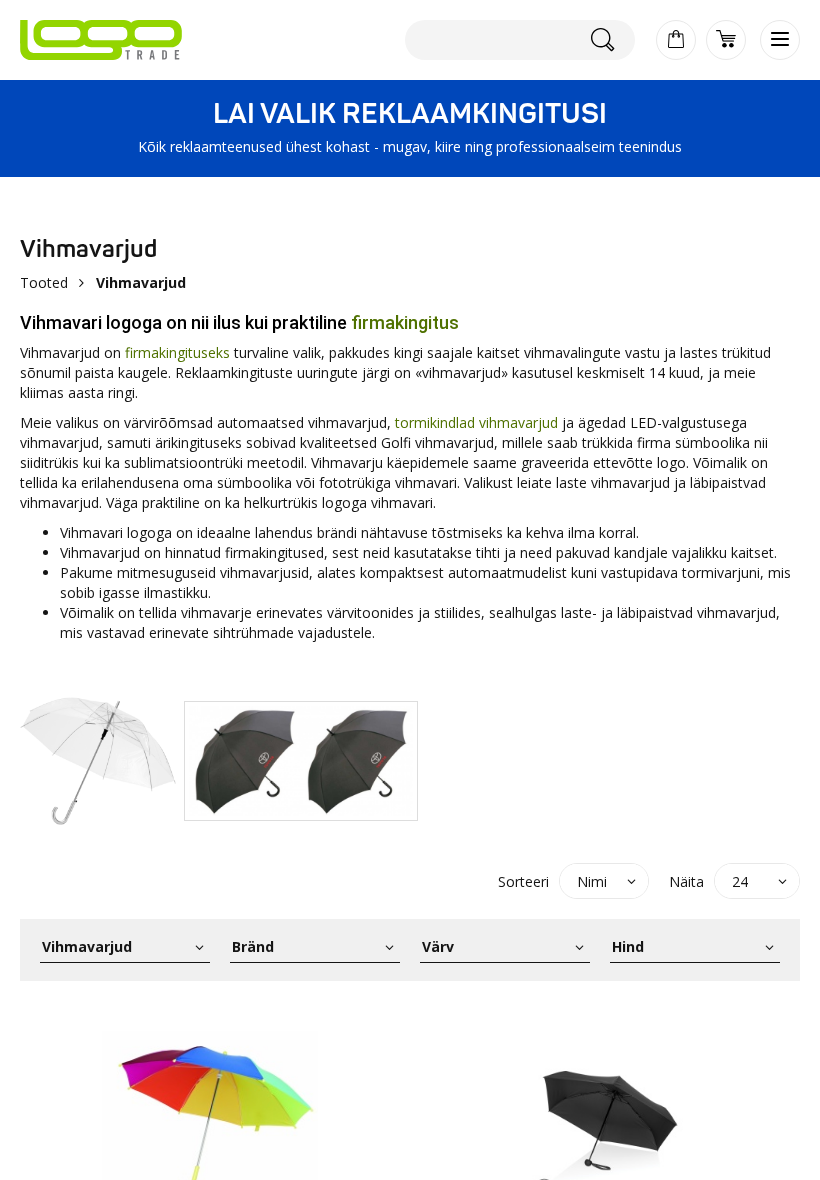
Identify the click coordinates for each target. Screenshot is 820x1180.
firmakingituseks (177, 352)
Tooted (44, 282)
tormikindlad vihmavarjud (476, 422)
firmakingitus (405, 322)
